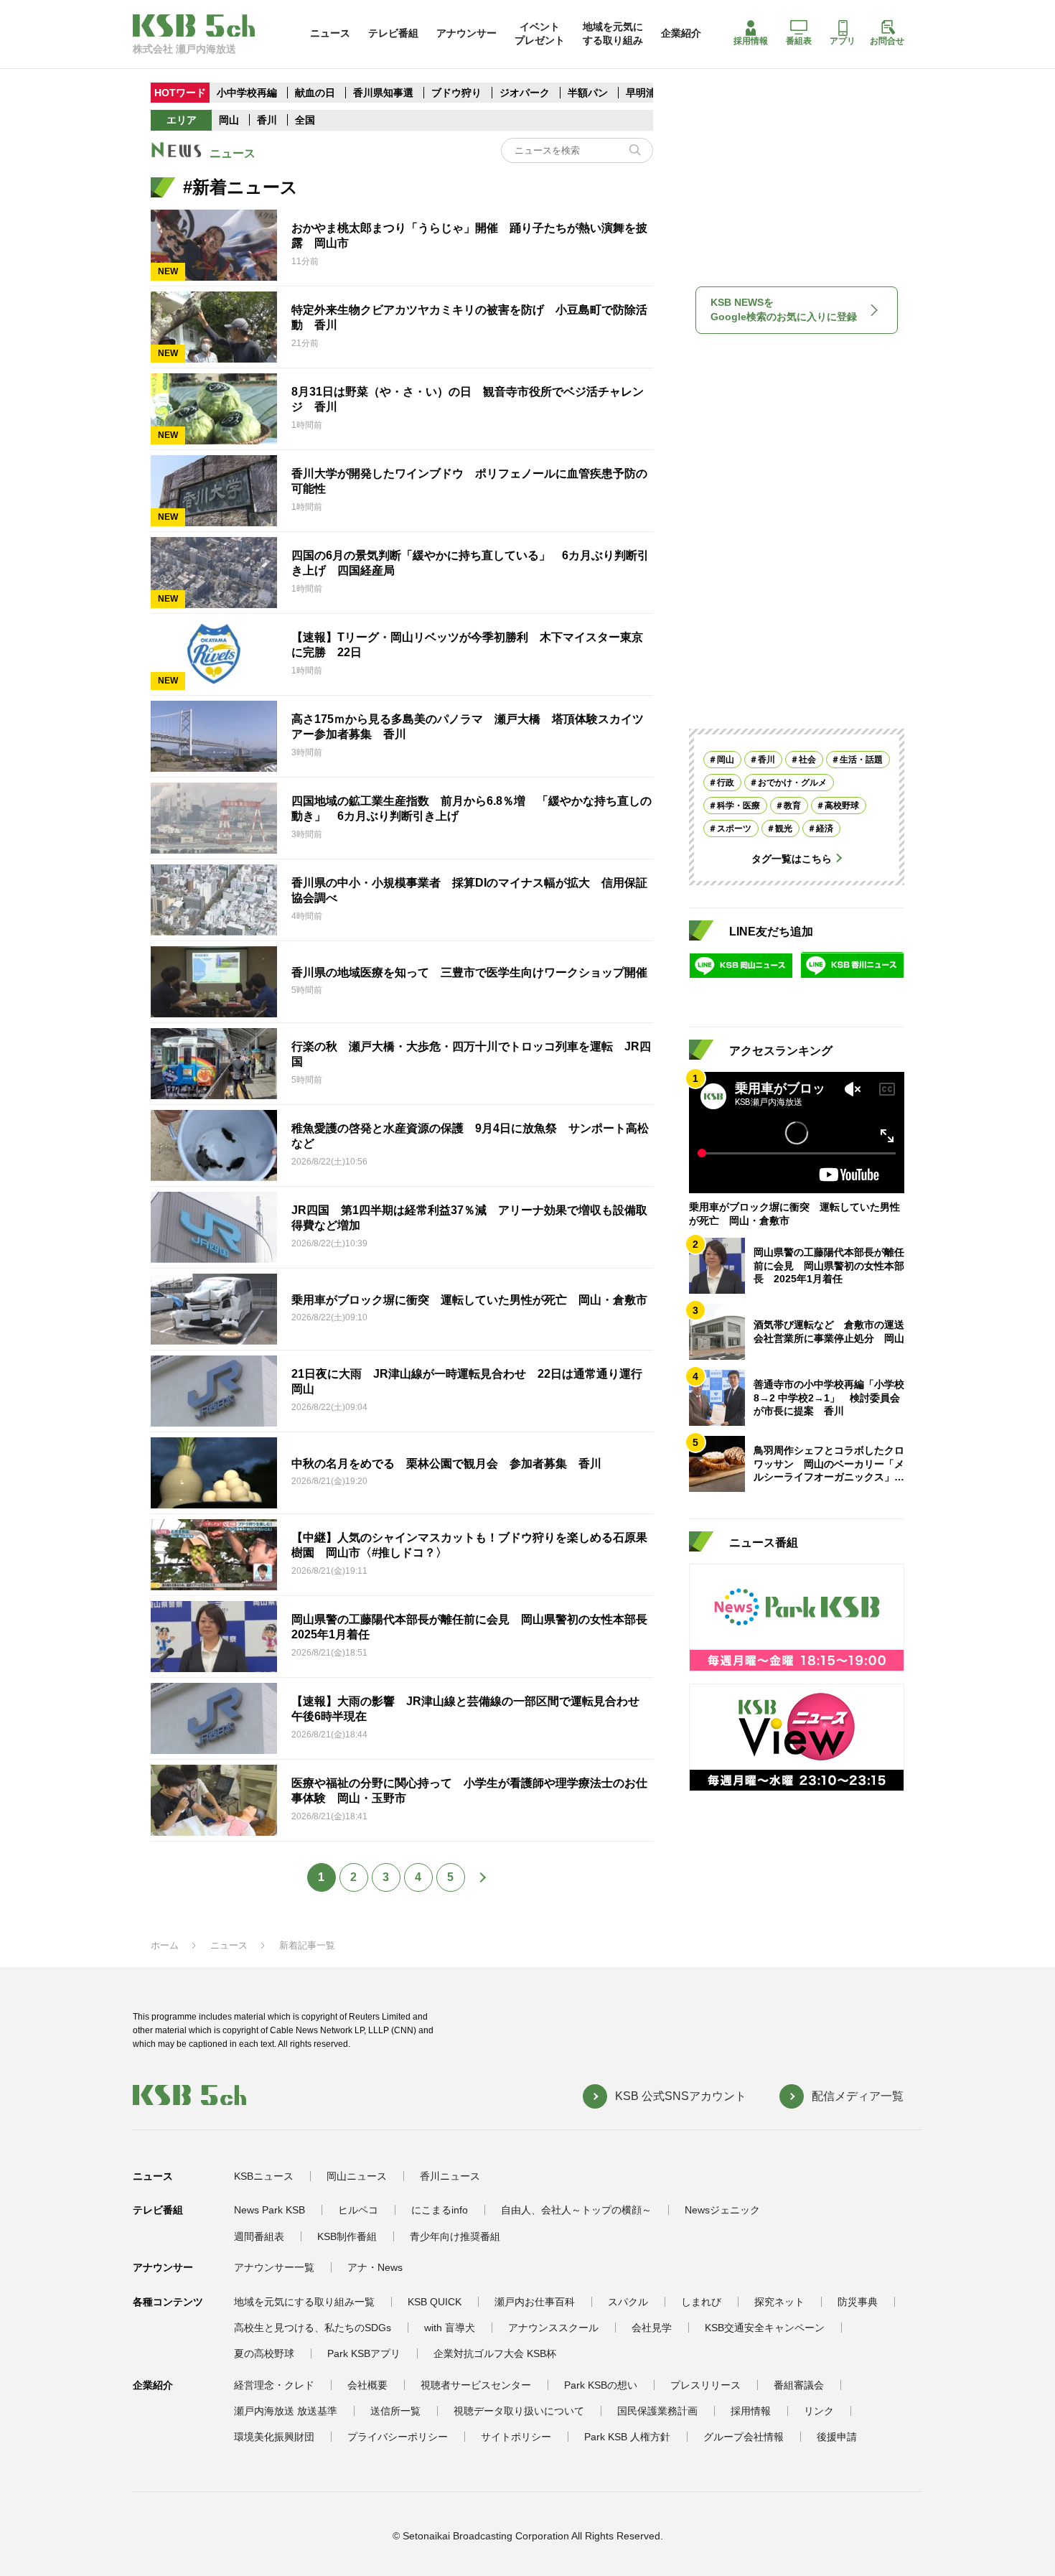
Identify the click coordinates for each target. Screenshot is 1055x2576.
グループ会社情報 (744, 2437)
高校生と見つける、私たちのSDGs (313, 2328)
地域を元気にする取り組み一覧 (304, 2302)
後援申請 (837, 2437)
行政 (726, 782)
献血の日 (316, 93)
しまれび (701, 2302)
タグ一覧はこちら (792, 858)
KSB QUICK (435, 2302)
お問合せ (887, 41)
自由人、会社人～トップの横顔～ (576, 2210)
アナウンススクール (553, 2328)
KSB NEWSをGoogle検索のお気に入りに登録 (784, 309)
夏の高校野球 (264, 2353)
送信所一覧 (395, 2411)
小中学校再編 (247, 93)
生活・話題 (861, 759)
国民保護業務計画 (657, 2411)
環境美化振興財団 (274, 2437)
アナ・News (375, 2267)
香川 (267, 120)
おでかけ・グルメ (792, 782)
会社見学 (652, 2328)
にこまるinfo (440, 2210)
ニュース (330, 33)
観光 (784, 828)
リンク (819, 2411)
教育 (792, 805)
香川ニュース (450, 2176)
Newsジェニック (722, 2210)
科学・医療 (738, 805)
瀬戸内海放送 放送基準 (286, 2411)
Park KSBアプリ (364, 2353)
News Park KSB (269, 2210)
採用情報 (751, 41)
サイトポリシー (516, 2437)
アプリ (843, 41)
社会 (807, 759)
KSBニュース (264, 2176)
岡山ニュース (357, 2176)
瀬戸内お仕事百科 (535, 2302)
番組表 (799, 41)
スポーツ (734, 828)
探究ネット (779, 2302)
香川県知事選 (385, 93)
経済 (825, 828)
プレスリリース (705, 2385)
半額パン (588, 93)
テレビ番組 (393, 33)
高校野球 (842, 805)
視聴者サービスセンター (476, 2385)
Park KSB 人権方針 (627, 2437)
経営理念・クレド (274, 2385)
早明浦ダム (651, 93)
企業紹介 (681, 33)
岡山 (229, 120)
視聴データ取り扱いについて (519, 2411)
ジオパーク (525, 93)
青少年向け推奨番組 (455, 2236)
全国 (305, 120)
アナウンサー (466, 33)
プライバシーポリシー (398, 2437)
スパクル (628, 2302)
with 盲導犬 (450, 2328)
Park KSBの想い (601, 2385)
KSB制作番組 (347, 2236)
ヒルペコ (358, 2210)
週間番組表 (259, 2236)
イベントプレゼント (540, 33)
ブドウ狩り (456, 93)
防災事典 (858, 2302)
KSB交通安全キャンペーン (765, 2328)
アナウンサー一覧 (274, 2267)
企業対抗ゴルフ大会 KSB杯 (495, 2353)
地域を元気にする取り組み (613, 33)
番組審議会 (799, 2385)
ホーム (165, 1945)
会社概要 (367, 2385)
